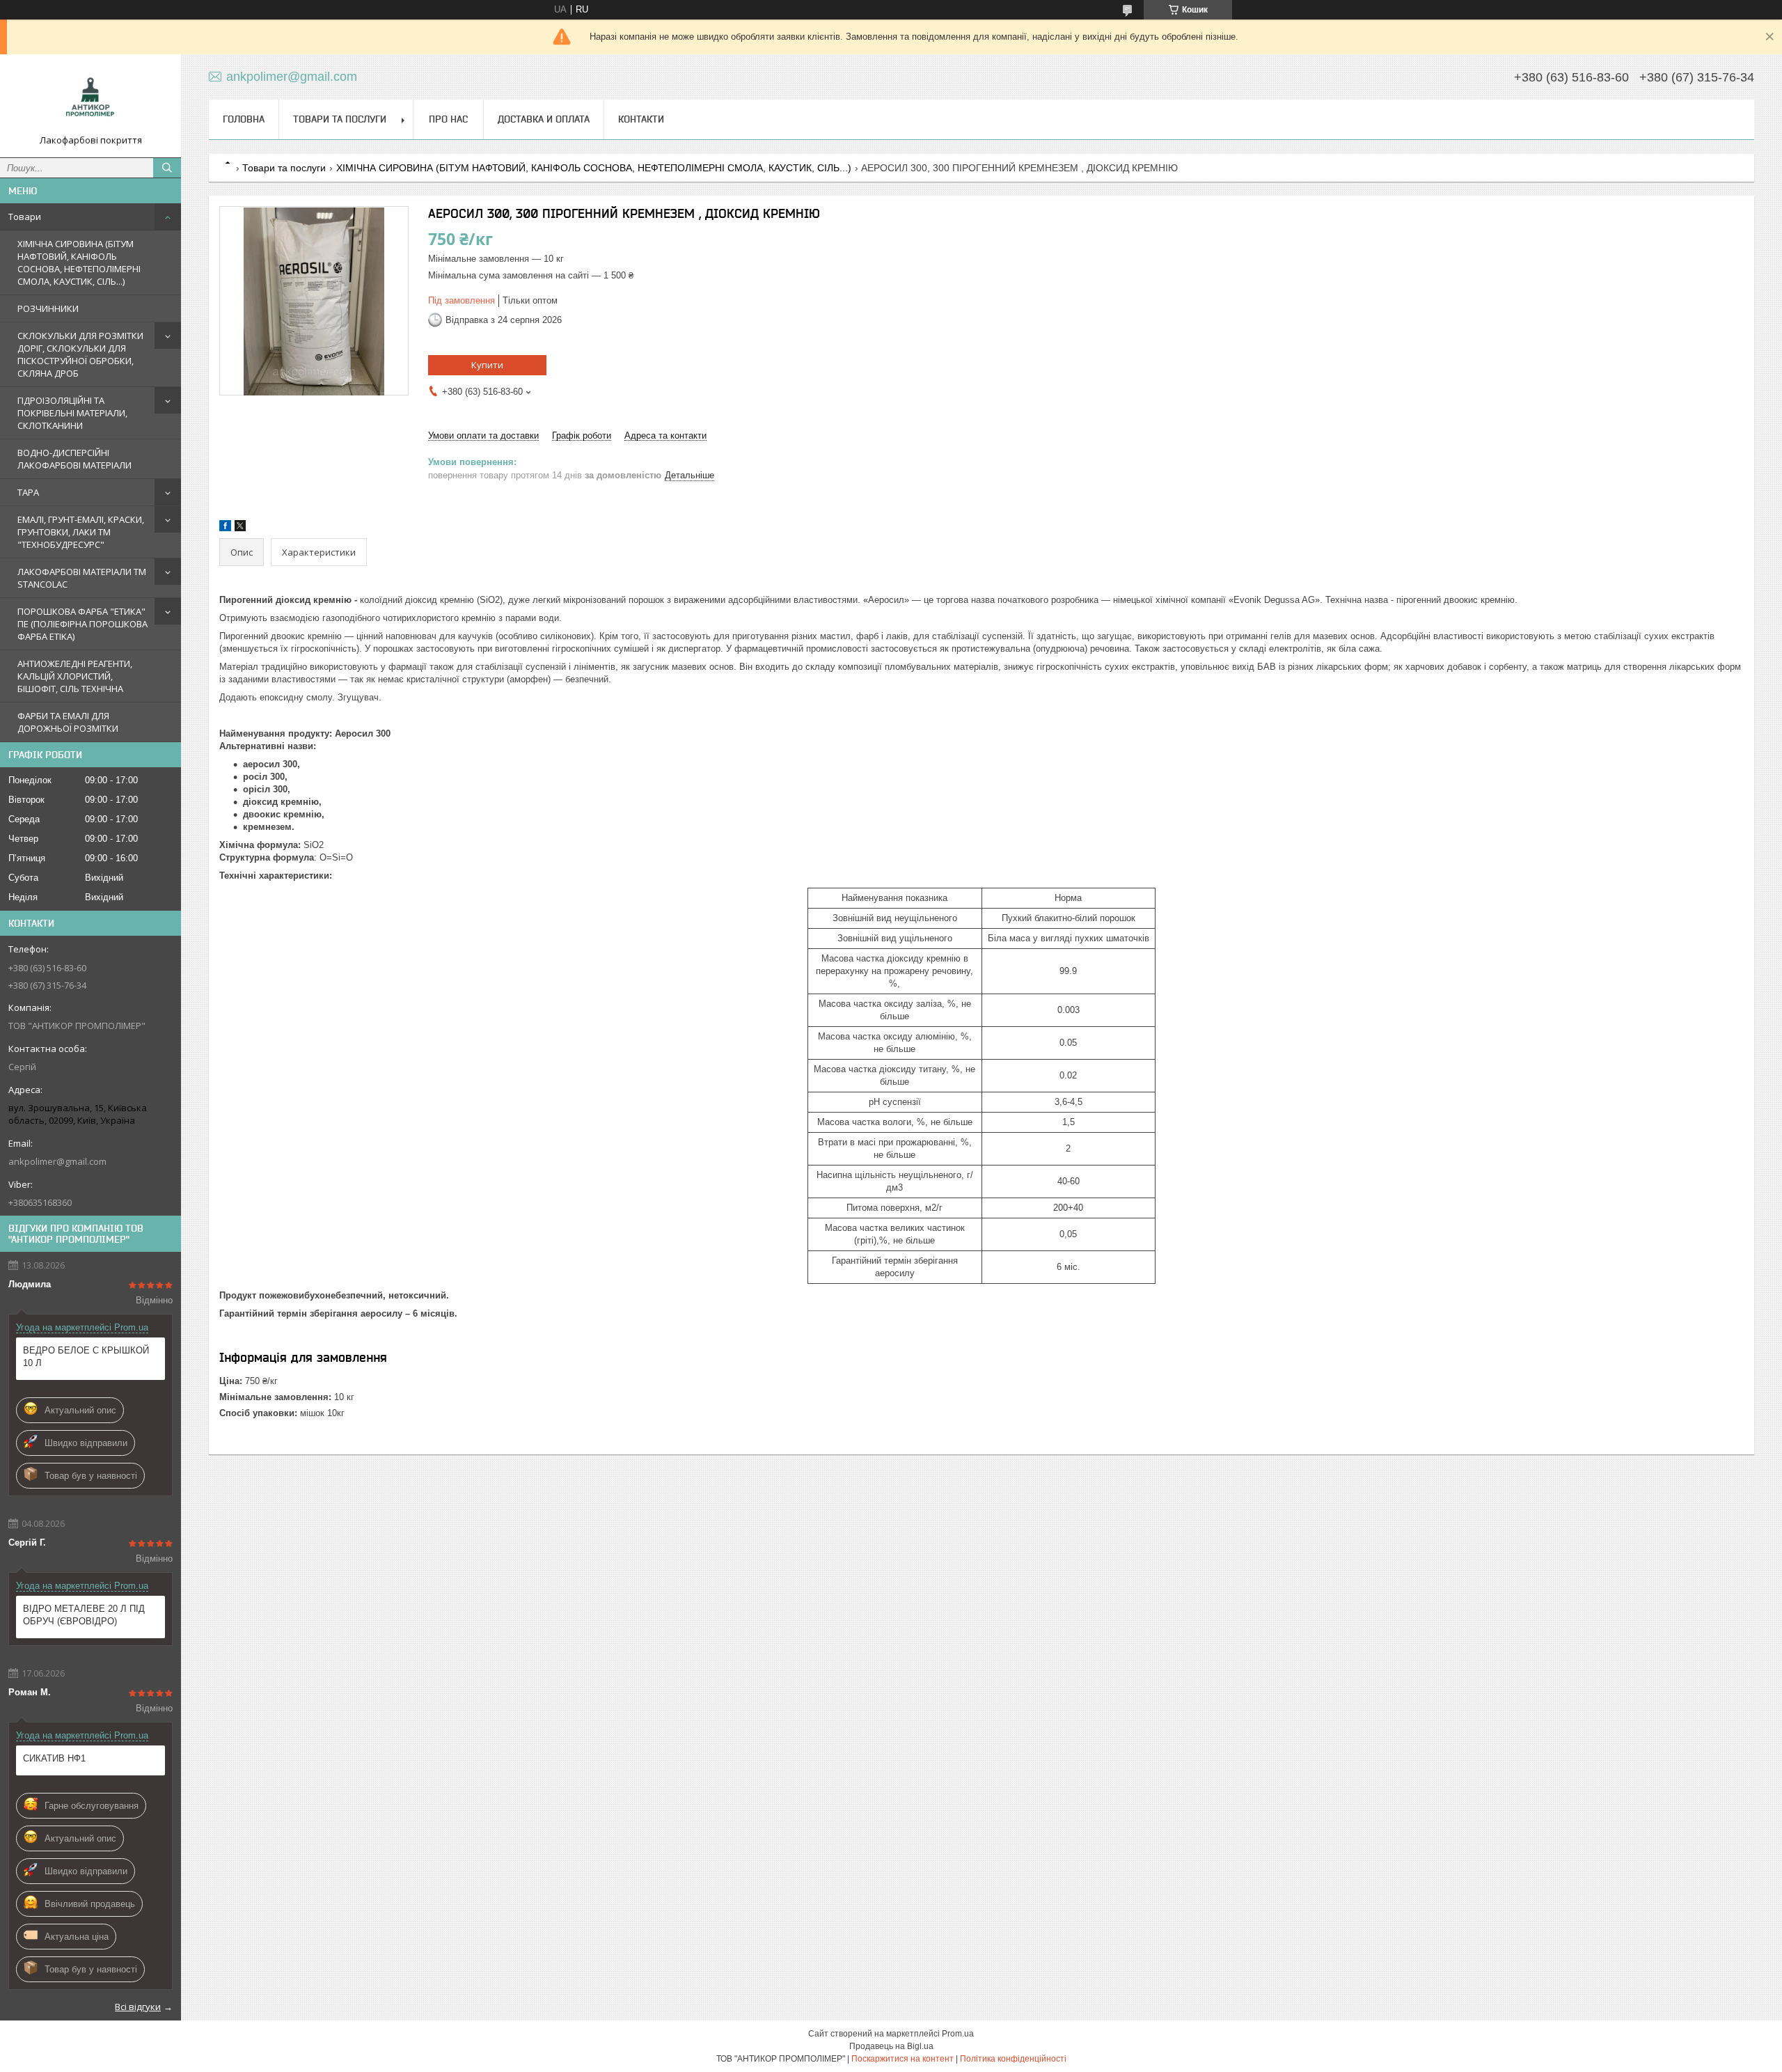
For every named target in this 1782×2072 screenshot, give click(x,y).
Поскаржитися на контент (902, 2059)
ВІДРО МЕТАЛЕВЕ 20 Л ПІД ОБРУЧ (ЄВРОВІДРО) (84, 1615)
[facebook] (225, 528)
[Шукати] (167, 168)
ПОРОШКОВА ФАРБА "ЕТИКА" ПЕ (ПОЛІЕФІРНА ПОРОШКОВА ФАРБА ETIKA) (82, 624)
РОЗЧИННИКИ (48, 308)
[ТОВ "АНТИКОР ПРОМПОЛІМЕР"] (90, 100)
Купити (487, 365)
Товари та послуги (340, 119)
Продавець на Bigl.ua (891, 2046)
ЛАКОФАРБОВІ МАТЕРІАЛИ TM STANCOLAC (82, 578)
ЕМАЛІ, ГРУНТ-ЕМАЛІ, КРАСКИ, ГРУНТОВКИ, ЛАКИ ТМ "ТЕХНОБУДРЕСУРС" (81, 532)
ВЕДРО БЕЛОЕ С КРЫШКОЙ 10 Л (86, 1357)
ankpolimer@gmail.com (57, 1161)
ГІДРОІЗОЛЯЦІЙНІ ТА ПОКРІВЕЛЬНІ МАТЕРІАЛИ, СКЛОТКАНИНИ (72, 413)
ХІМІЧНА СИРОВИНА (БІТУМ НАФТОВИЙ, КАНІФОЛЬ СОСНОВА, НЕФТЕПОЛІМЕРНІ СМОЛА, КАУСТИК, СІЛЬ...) (79, 262)
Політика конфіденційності (1013, 2059)
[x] (240, 528)
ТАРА (28, 492)
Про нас (448, 119)
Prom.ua (958, 2034)
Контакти (641, 119)
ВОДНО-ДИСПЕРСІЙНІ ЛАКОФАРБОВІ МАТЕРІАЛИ (74, 459)
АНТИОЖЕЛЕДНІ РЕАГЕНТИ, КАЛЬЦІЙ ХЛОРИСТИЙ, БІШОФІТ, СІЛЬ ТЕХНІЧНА (75, 676)
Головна (244, 119)
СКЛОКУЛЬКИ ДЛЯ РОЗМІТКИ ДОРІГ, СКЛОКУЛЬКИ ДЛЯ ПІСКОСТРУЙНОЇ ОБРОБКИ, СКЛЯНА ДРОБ (80, 354)
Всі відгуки (138, 2007)
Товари (25, 217)
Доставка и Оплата (544, 119)
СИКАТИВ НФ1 (54, 1758)
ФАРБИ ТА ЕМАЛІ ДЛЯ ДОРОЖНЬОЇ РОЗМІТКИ (68, 722)
